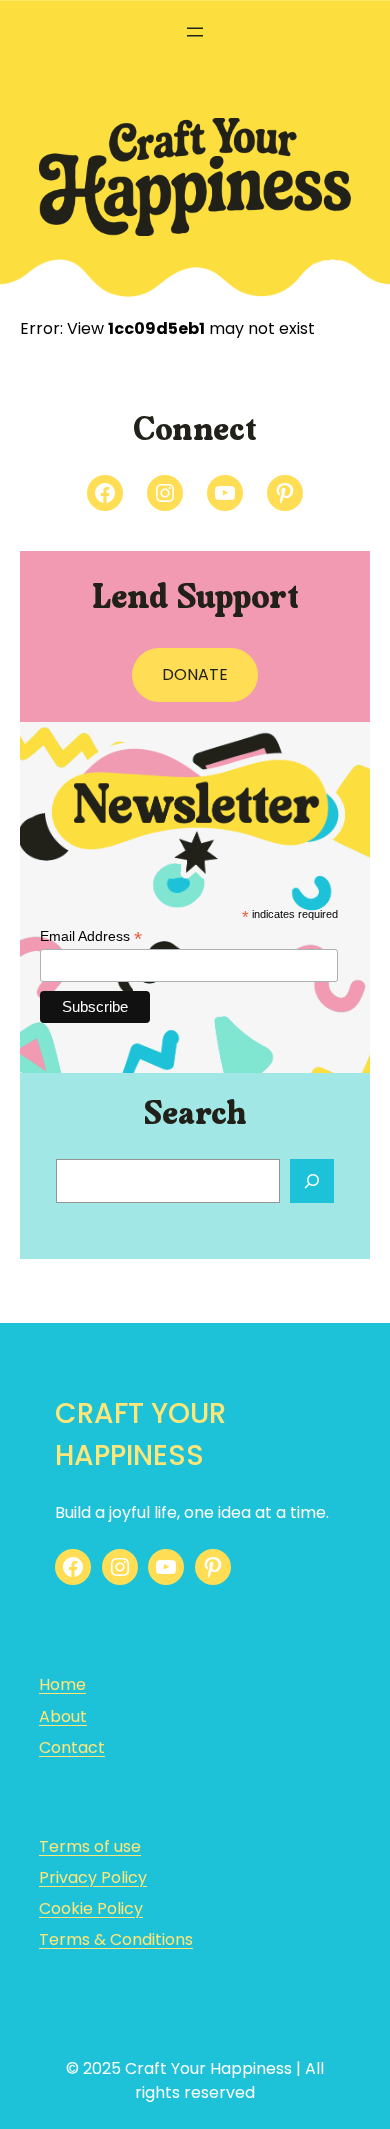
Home (62, 1684)
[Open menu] (195, 32)
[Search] (312, 1181)
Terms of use (90, 1846)
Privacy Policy (93, 1877)
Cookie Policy (91, 1908)
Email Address (91, 936)
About (63, 1716)
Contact (72, 1747)
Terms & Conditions (116, 1939)
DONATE (195, 674)
